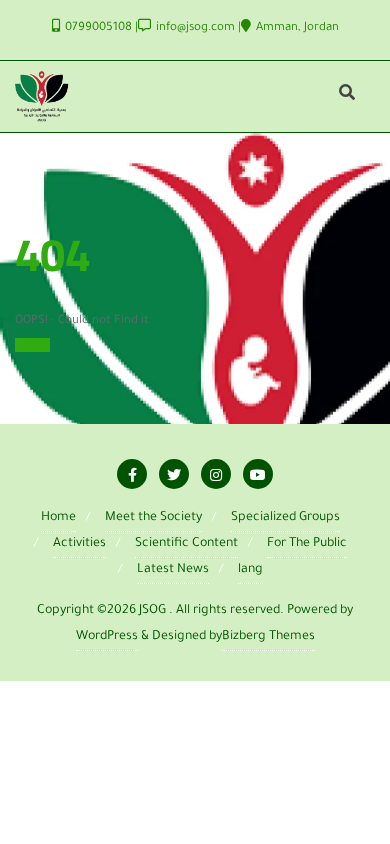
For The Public (307, 544)
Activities (79, 544)
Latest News (173, 570)
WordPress (107, 637)
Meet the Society (153, 518)
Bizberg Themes (268, 637)
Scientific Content (186, 544)
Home (32, 345)
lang (250, 570)
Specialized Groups (285, 518)
